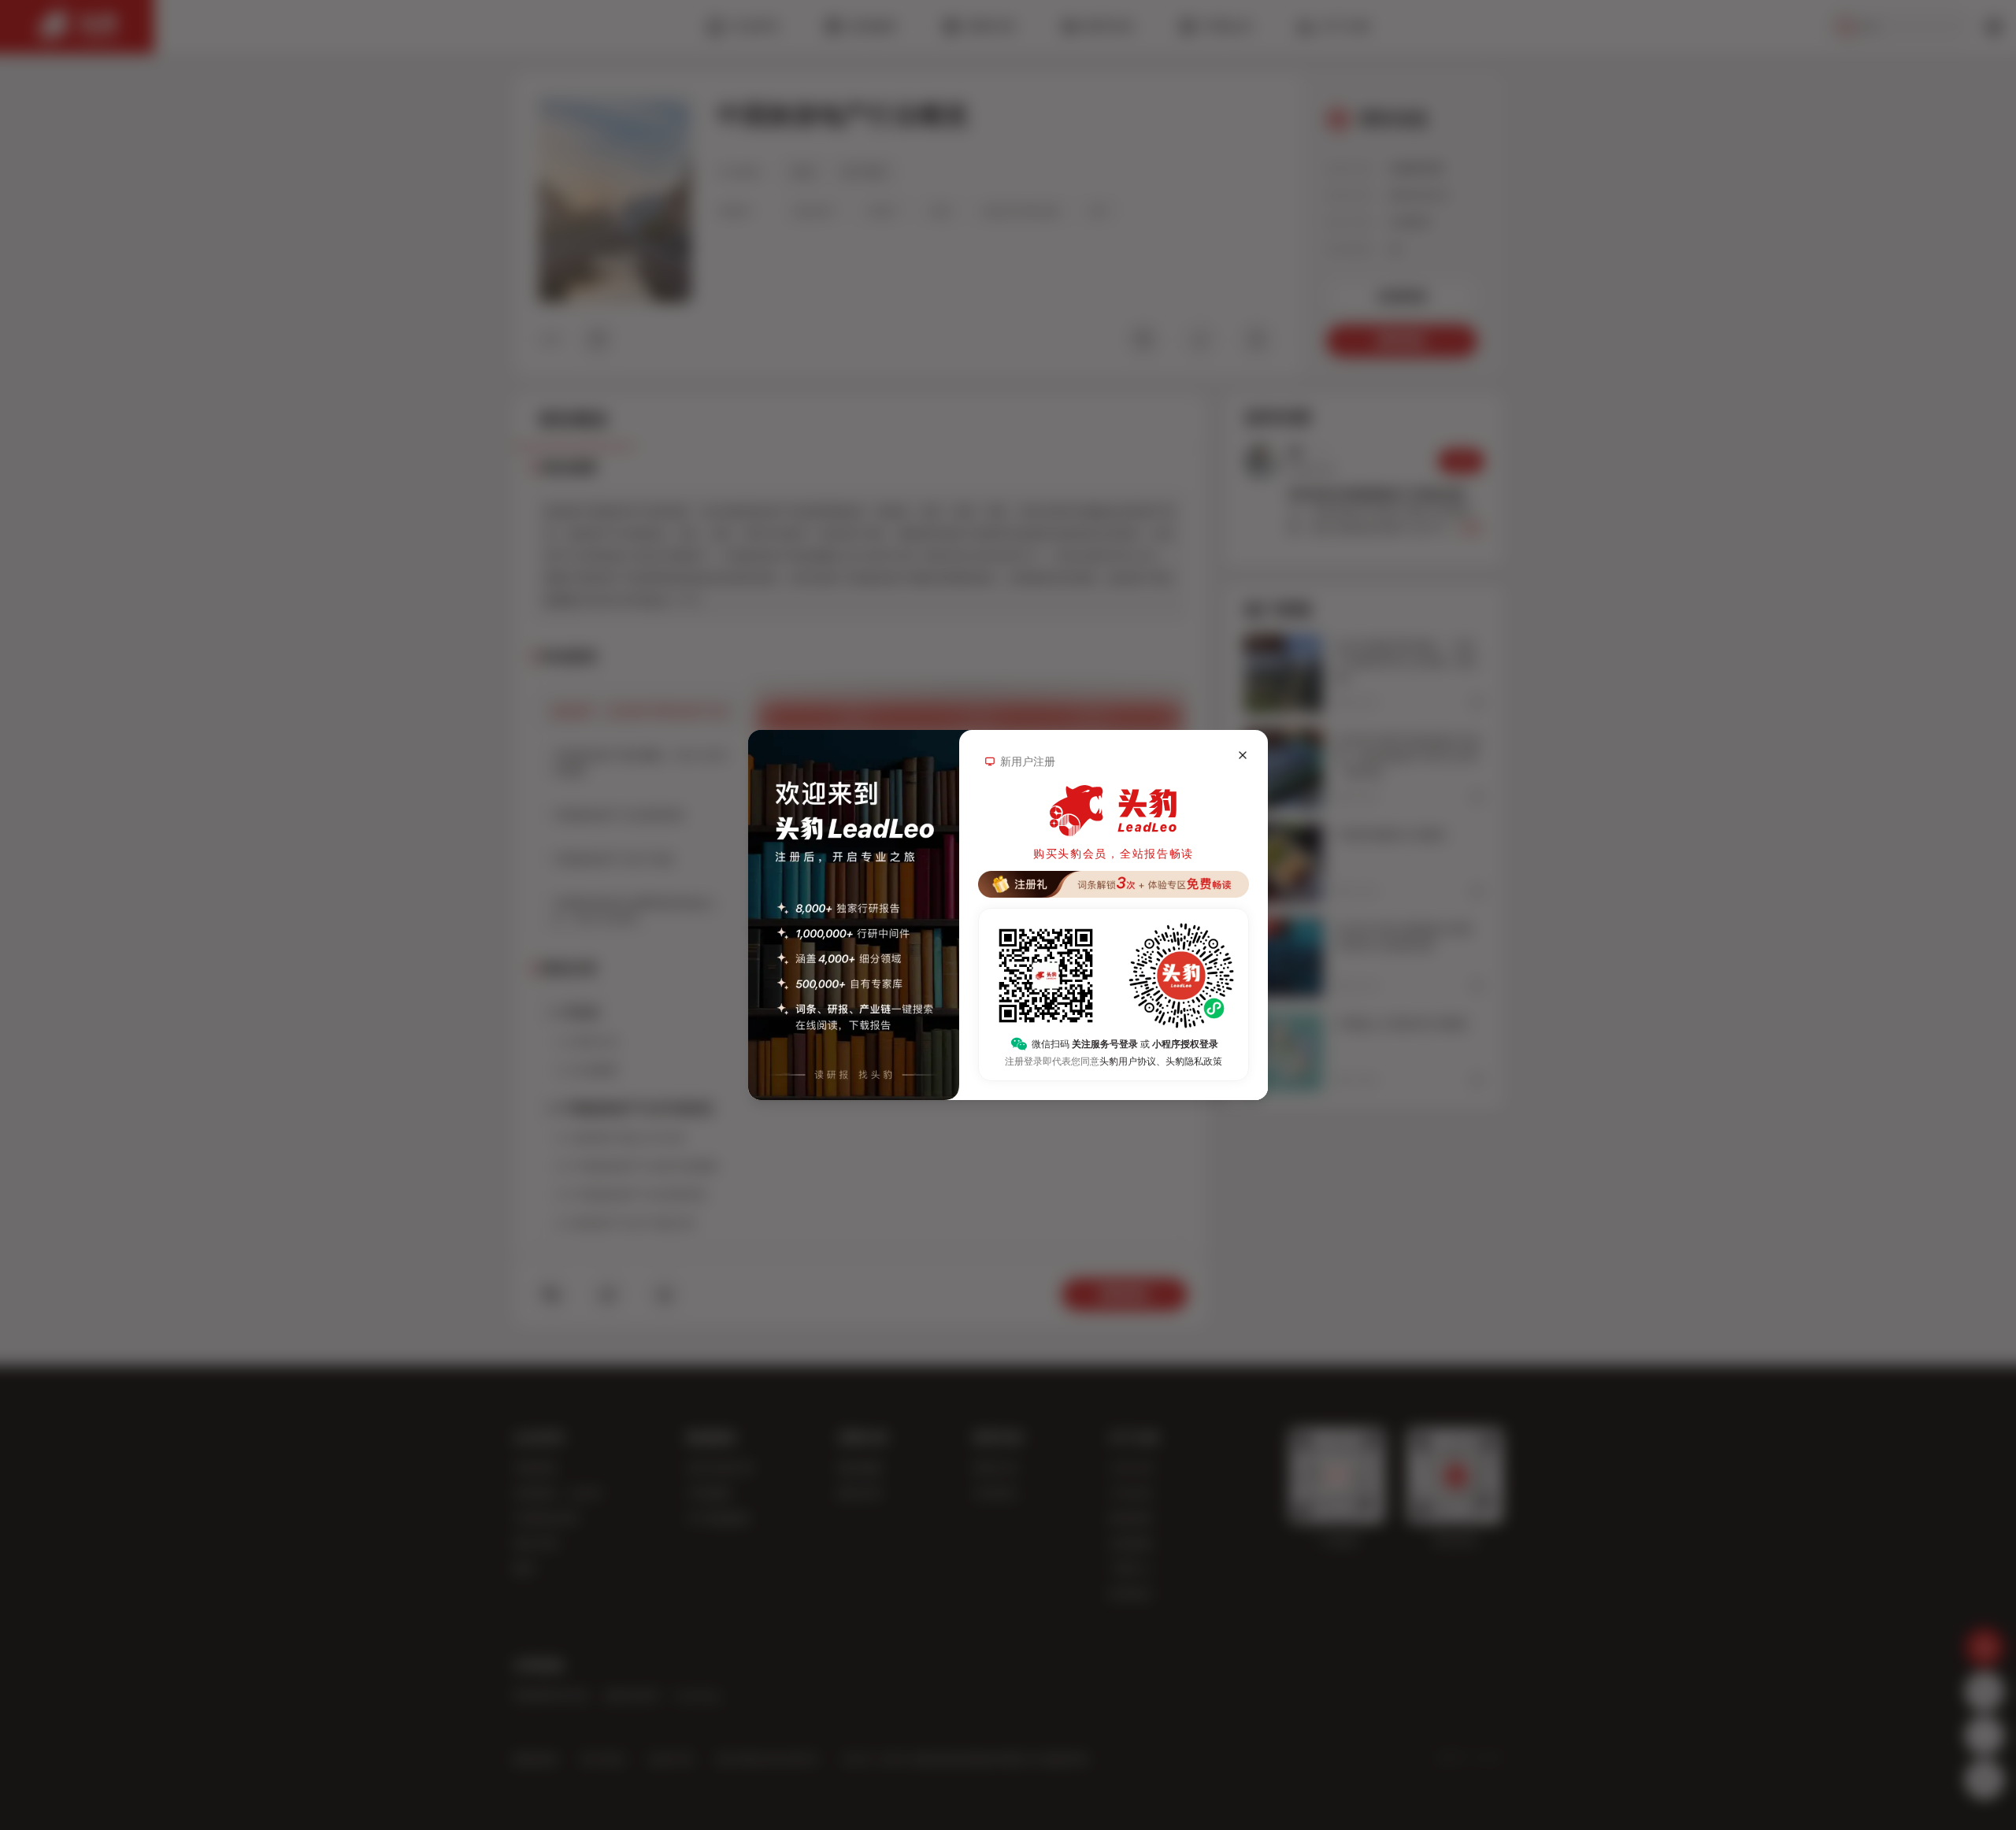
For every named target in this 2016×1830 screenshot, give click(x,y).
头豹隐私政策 (1194, 1061)
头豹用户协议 (1128, 1061)
